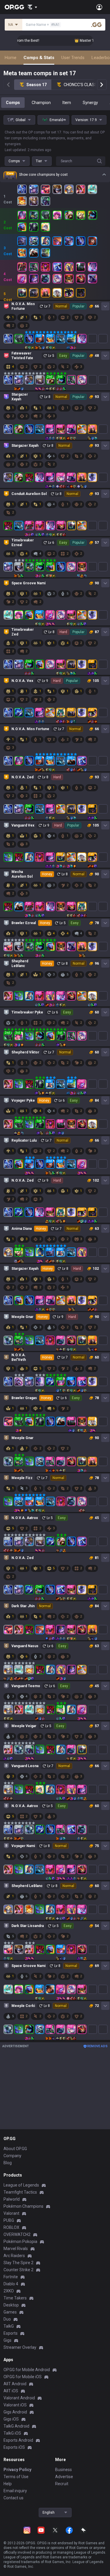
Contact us (13, 2498)
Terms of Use (16, 2477)
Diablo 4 (11, 2284)
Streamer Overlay (20, 2347)
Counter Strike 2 (18, 2270)
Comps (13, 103)
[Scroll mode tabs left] (8, 85)
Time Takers (15, 2298)
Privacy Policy (17, 2470)
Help (8, 2484)
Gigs (7, 2340)
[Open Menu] (99, 7)
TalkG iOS (12, 2433)
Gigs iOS (11, 2419)
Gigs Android (15, 2412)
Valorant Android (19, 2398)
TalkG (9, 2326)
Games (10, 2312)
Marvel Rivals (16, 2249)
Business (64, 2470)
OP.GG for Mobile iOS (23, 2377)
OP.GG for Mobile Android (27, 2370)
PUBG (9, 2220)
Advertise (64, 2477)
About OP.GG (15, 2149)
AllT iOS (11, 2391)
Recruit (62, 2484)
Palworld (12, 2199)
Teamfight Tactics (20, 2192)
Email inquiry (15, 2491)
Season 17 (37, 85)
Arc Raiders (14, 2256)
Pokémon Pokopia (20, 2242)
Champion (41, 103)
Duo (7, 2319)
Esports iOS (14, 2447)
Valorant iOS (15, 2405)
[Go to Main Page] (14, 7)
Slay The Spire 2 (18, 2263)
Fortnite (11, 2277)
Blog (8, 2163)
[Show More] (32, 7)
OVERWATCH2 (17, 2234)
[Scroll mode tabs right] (102, 85)
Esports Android (18, 2440)
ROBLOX (11, 2227)
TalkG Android (16, 2426)
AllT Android (15, 2384)
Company (12, 2156)
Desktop (11, 2305)
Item (67, 103)
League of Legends (21, 2185)
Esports (11, 2333)
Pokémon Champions (23, 2206)
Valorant (11, 2213)
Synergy (90, 103)
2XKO (9, 2291)
